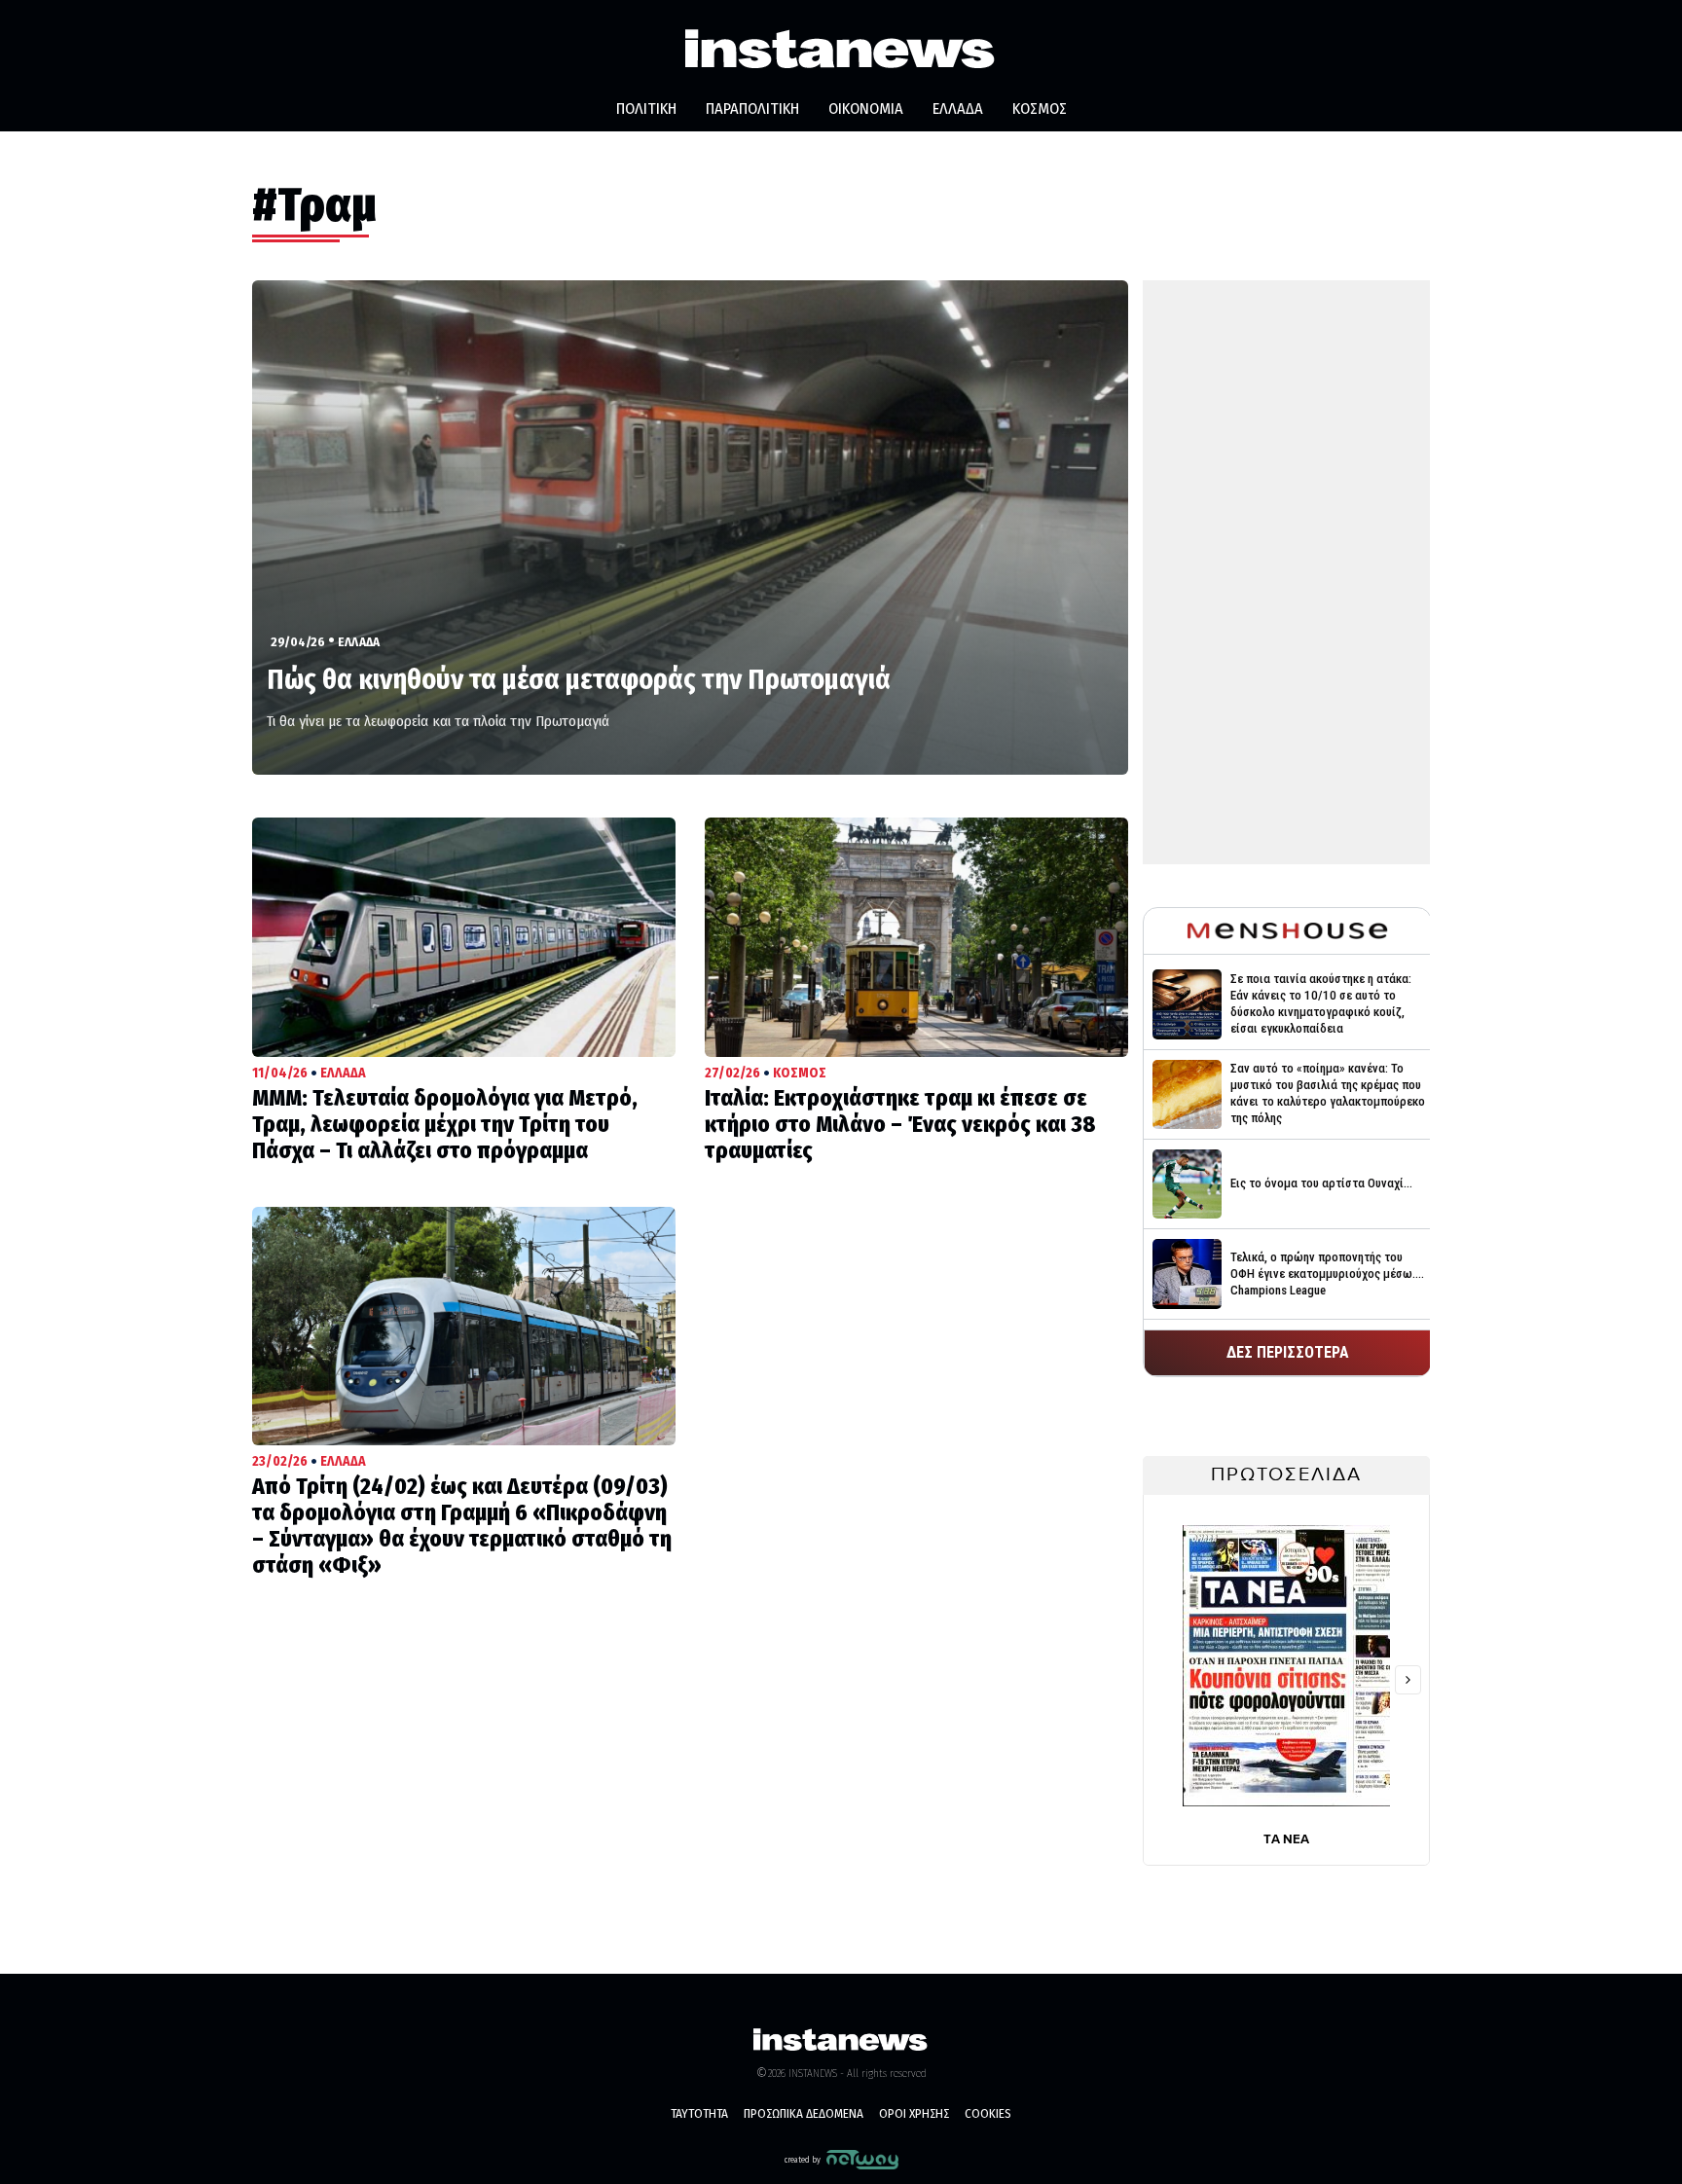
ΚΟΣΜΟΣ (1040, 109)
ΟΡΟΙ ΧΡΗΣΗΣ (914, 2113)
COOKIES (988, 2113)
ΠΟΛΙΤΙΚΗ (646, 109)
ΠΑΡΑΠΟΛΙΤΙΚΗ (752, 109)
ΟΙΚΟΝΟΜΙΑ (866, 109)
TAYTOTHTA (699, 2113)
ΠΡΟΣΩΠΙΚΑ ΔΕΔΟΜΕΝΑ (804, 2113)
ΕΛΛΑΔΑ (958, 109)
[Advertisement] (1286, 572)
